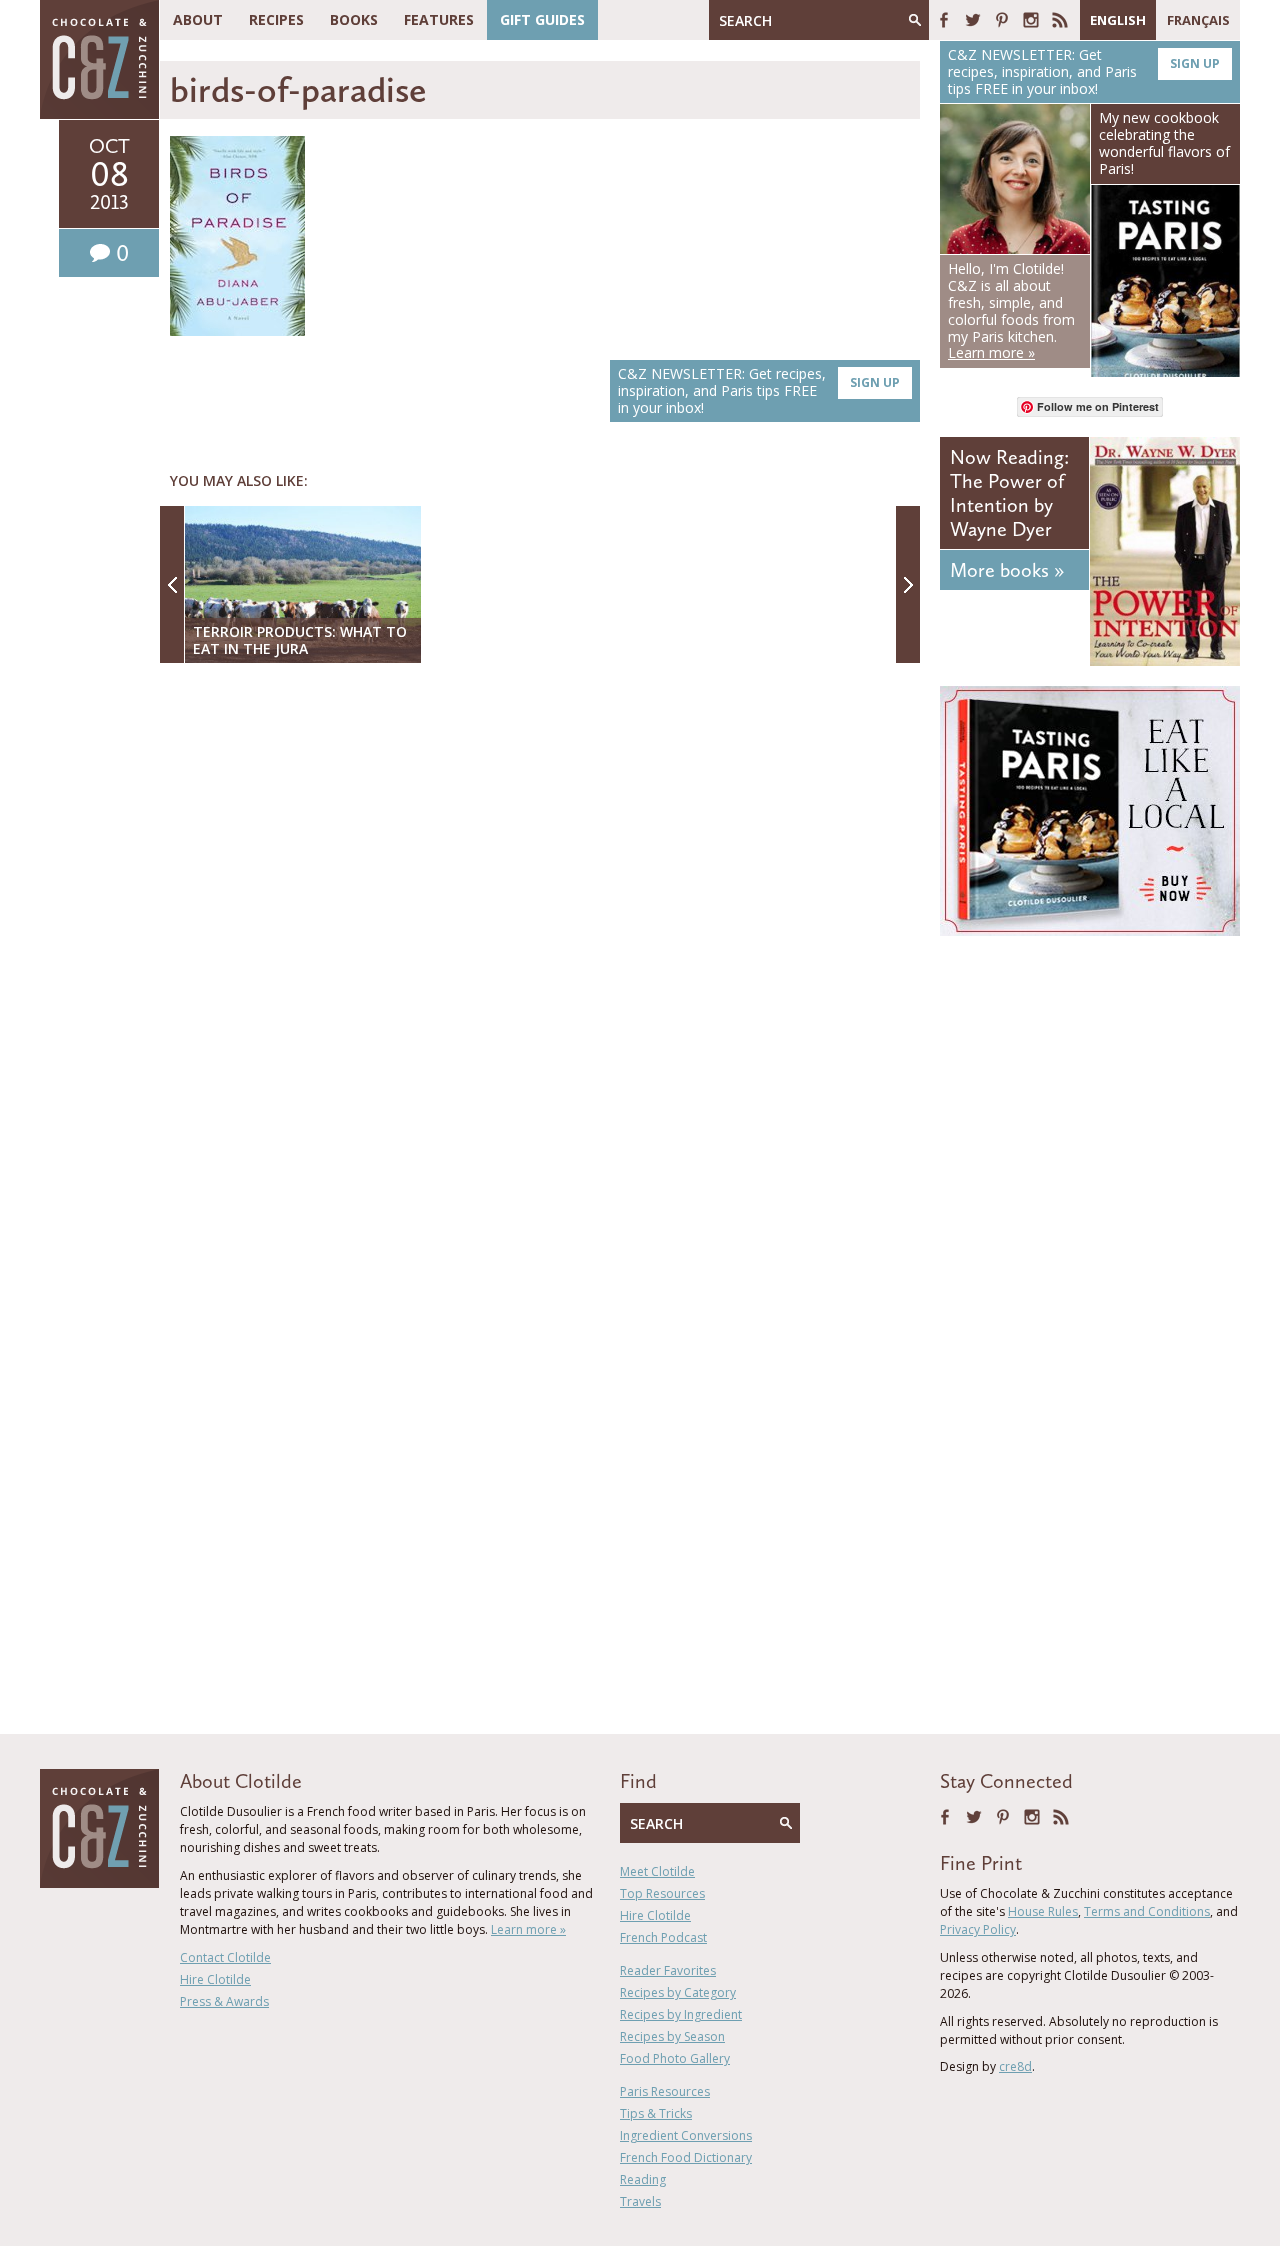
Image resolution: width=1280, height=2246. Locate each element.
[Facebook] (944, 20)
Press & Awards (224, 2001)
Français (1198, 20)
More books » (1007, 570)
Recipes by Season (672, 2036)
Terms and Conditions (1147, 1911)
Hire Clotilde (215, 1979)
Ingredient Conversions (686, 2135)
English (1118, 20)
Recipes (276, 19)
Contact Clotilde (225, 1957)
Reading (643, 2179)
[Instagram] (1031, 20)
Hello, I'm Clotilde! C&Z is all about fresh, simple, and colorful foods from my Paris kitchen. (1011, 310)
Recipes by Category (678, 1992)
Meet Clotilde (657, 1871)
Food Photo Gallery (675, 2058)
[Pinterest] (1002, 20)
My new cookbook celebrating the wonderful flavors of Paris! (1164, 142)
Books (354, 19)
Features (439, 19)
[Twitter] (973, 20)
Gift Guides (542, 19)
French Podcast (663, 1937)
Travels (640, 2201)
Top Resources (662, 1893)
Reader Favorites (668, 1970)
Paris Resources (665, 2091)
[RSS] (1060, 20)
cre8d (1015, 2066)
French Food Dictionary (686, 2157)
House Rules (1043, 1911)
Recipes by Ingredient (681, 2014)
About (198, 19)
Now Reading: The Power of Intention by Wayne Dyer (1009, 493)
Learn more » (528, 1929)
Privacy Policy (978, 1929)
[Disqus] (545, 937)
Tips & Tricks (656, 2113)
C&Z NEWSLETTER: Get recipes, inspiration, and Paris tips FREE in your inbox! (759, 390)
